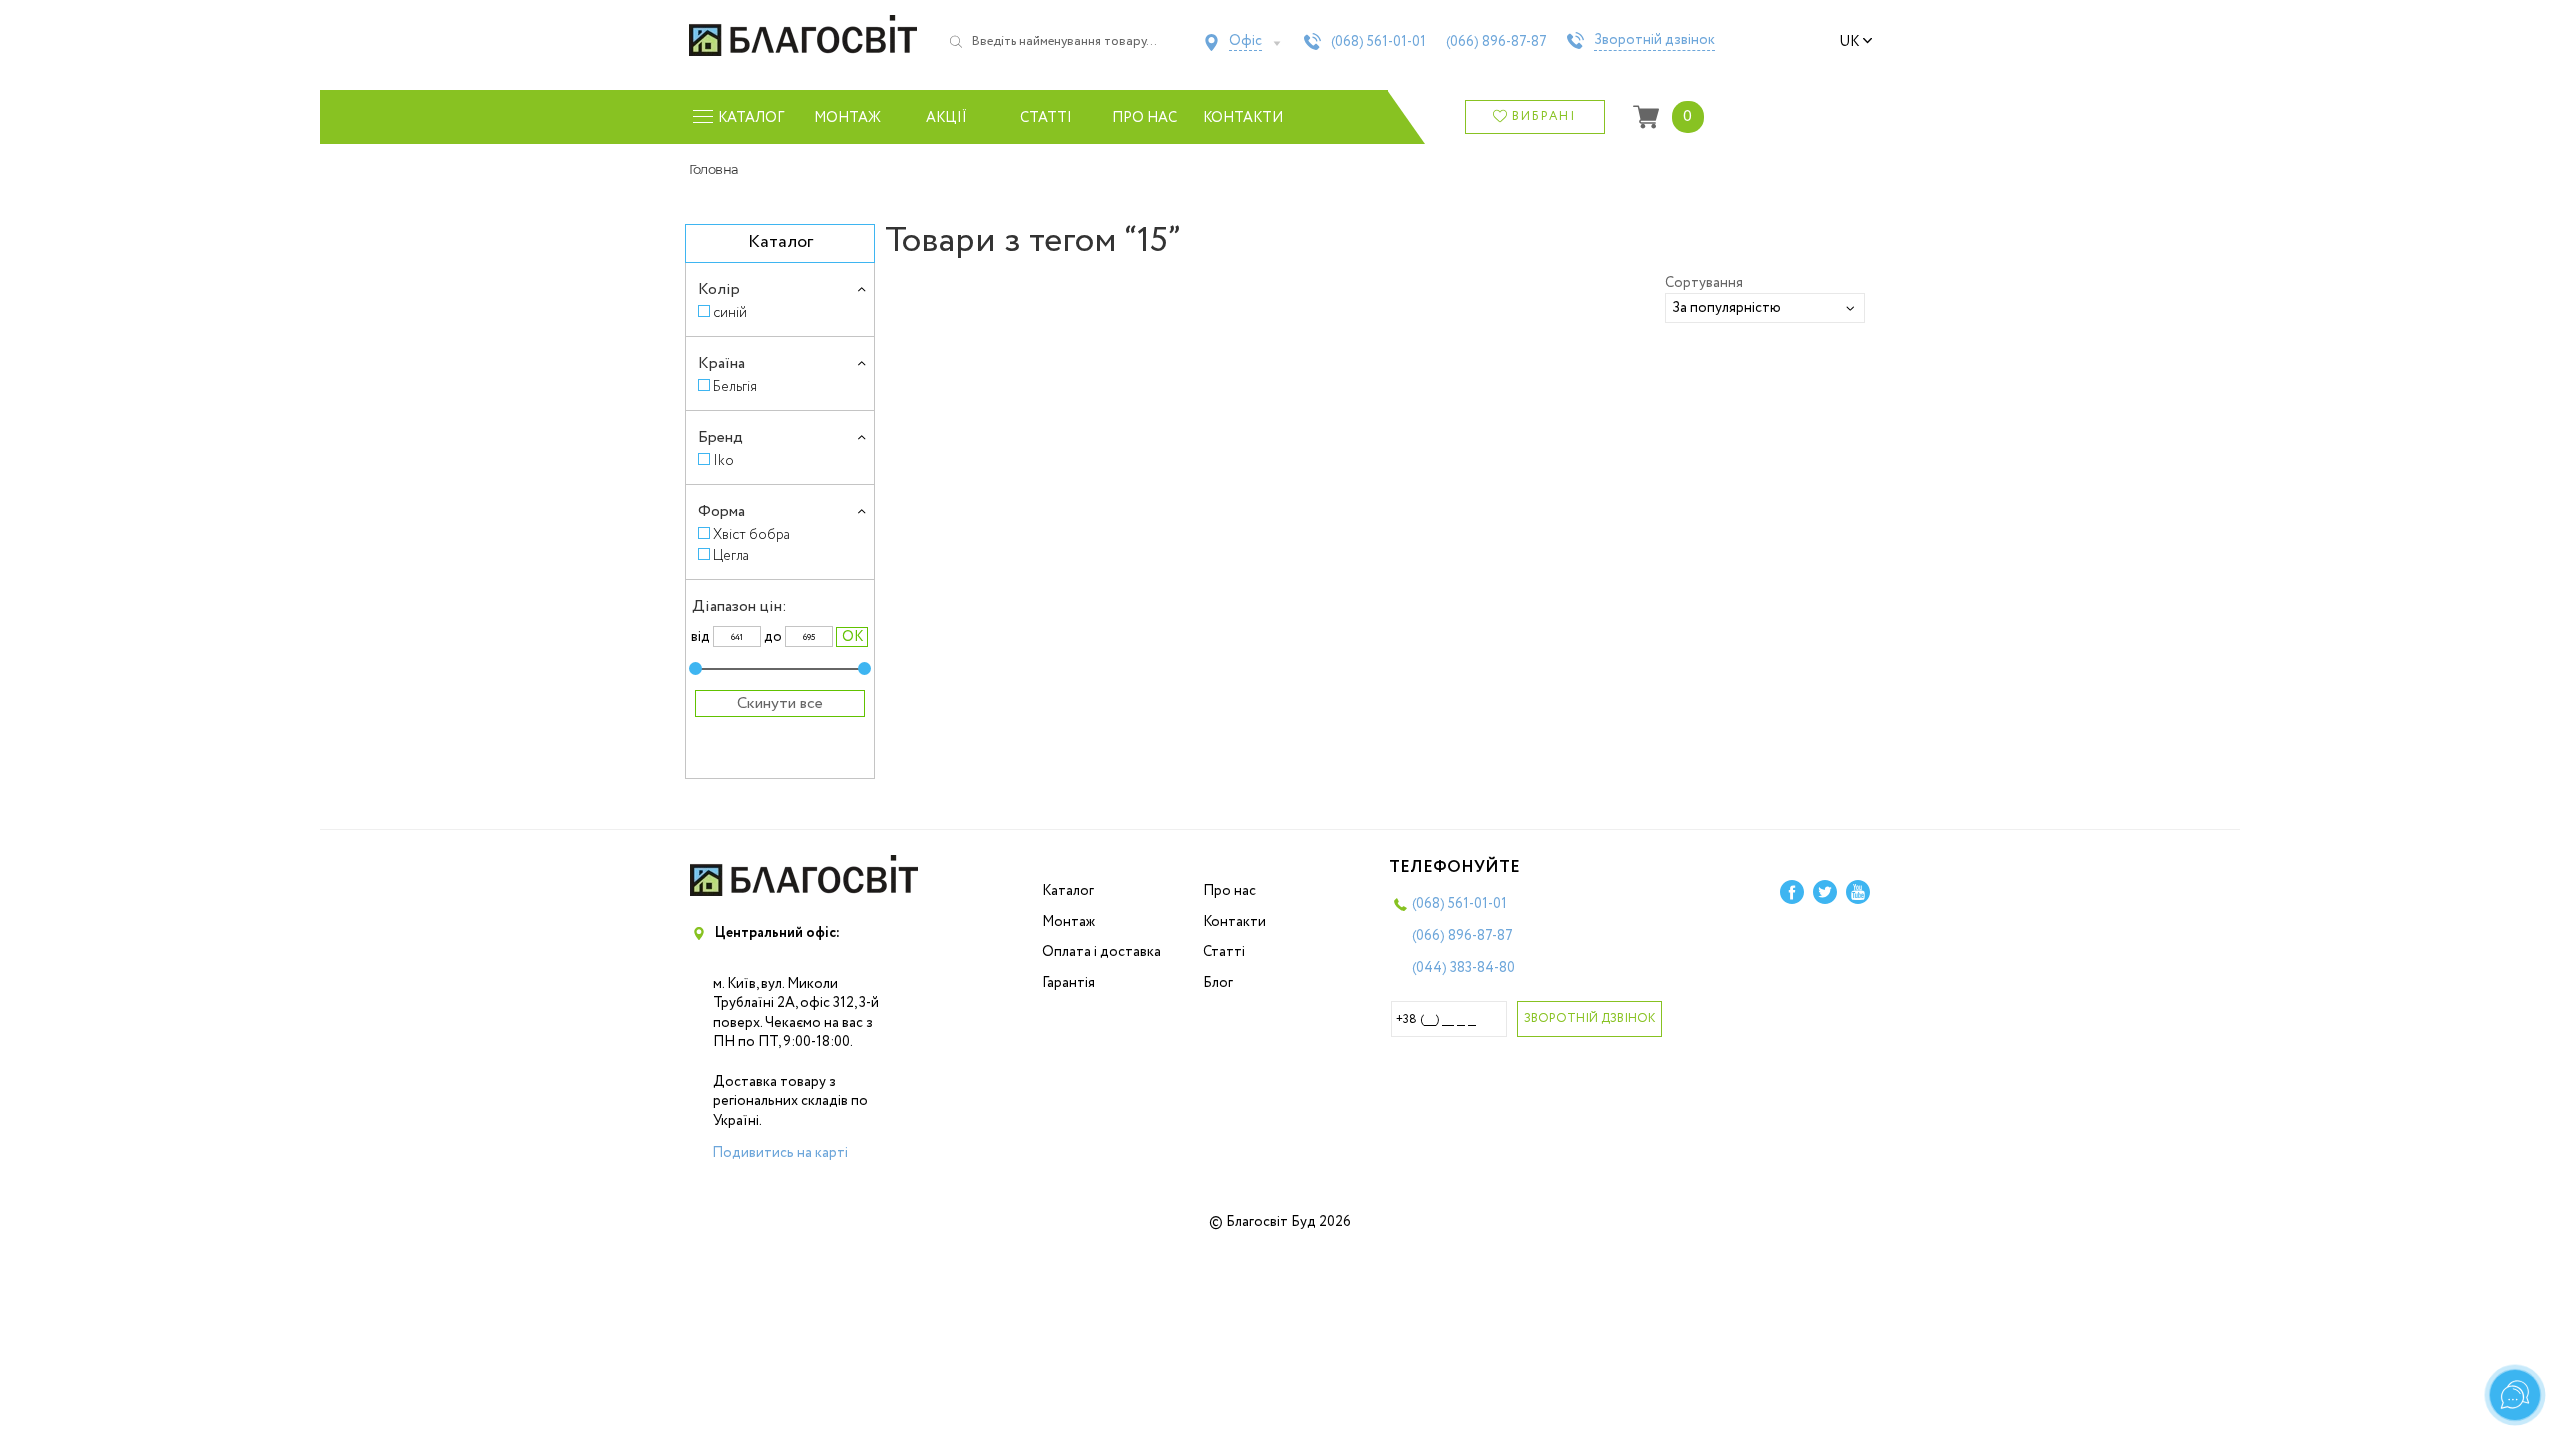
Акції (946, 118)
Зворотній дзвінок (1654, 41)
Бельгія (735, 386)
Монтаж (847, 118)
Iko (723, 460)
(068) (1378, 42)
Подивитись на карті (780, 1153)
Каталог (1068, 891)
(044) (1463, 968)
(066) (1496, 42)
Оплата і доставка (1101, 952)
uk (1849, 42)
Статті (1046, 118)
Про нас (1144, 118)
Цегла (731, 555)
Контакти (1243, 118)
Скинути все (780, 703)
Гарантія (1068, 983)
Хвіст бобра (751, 534)
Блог (1218, 983)
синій (730, 312)
